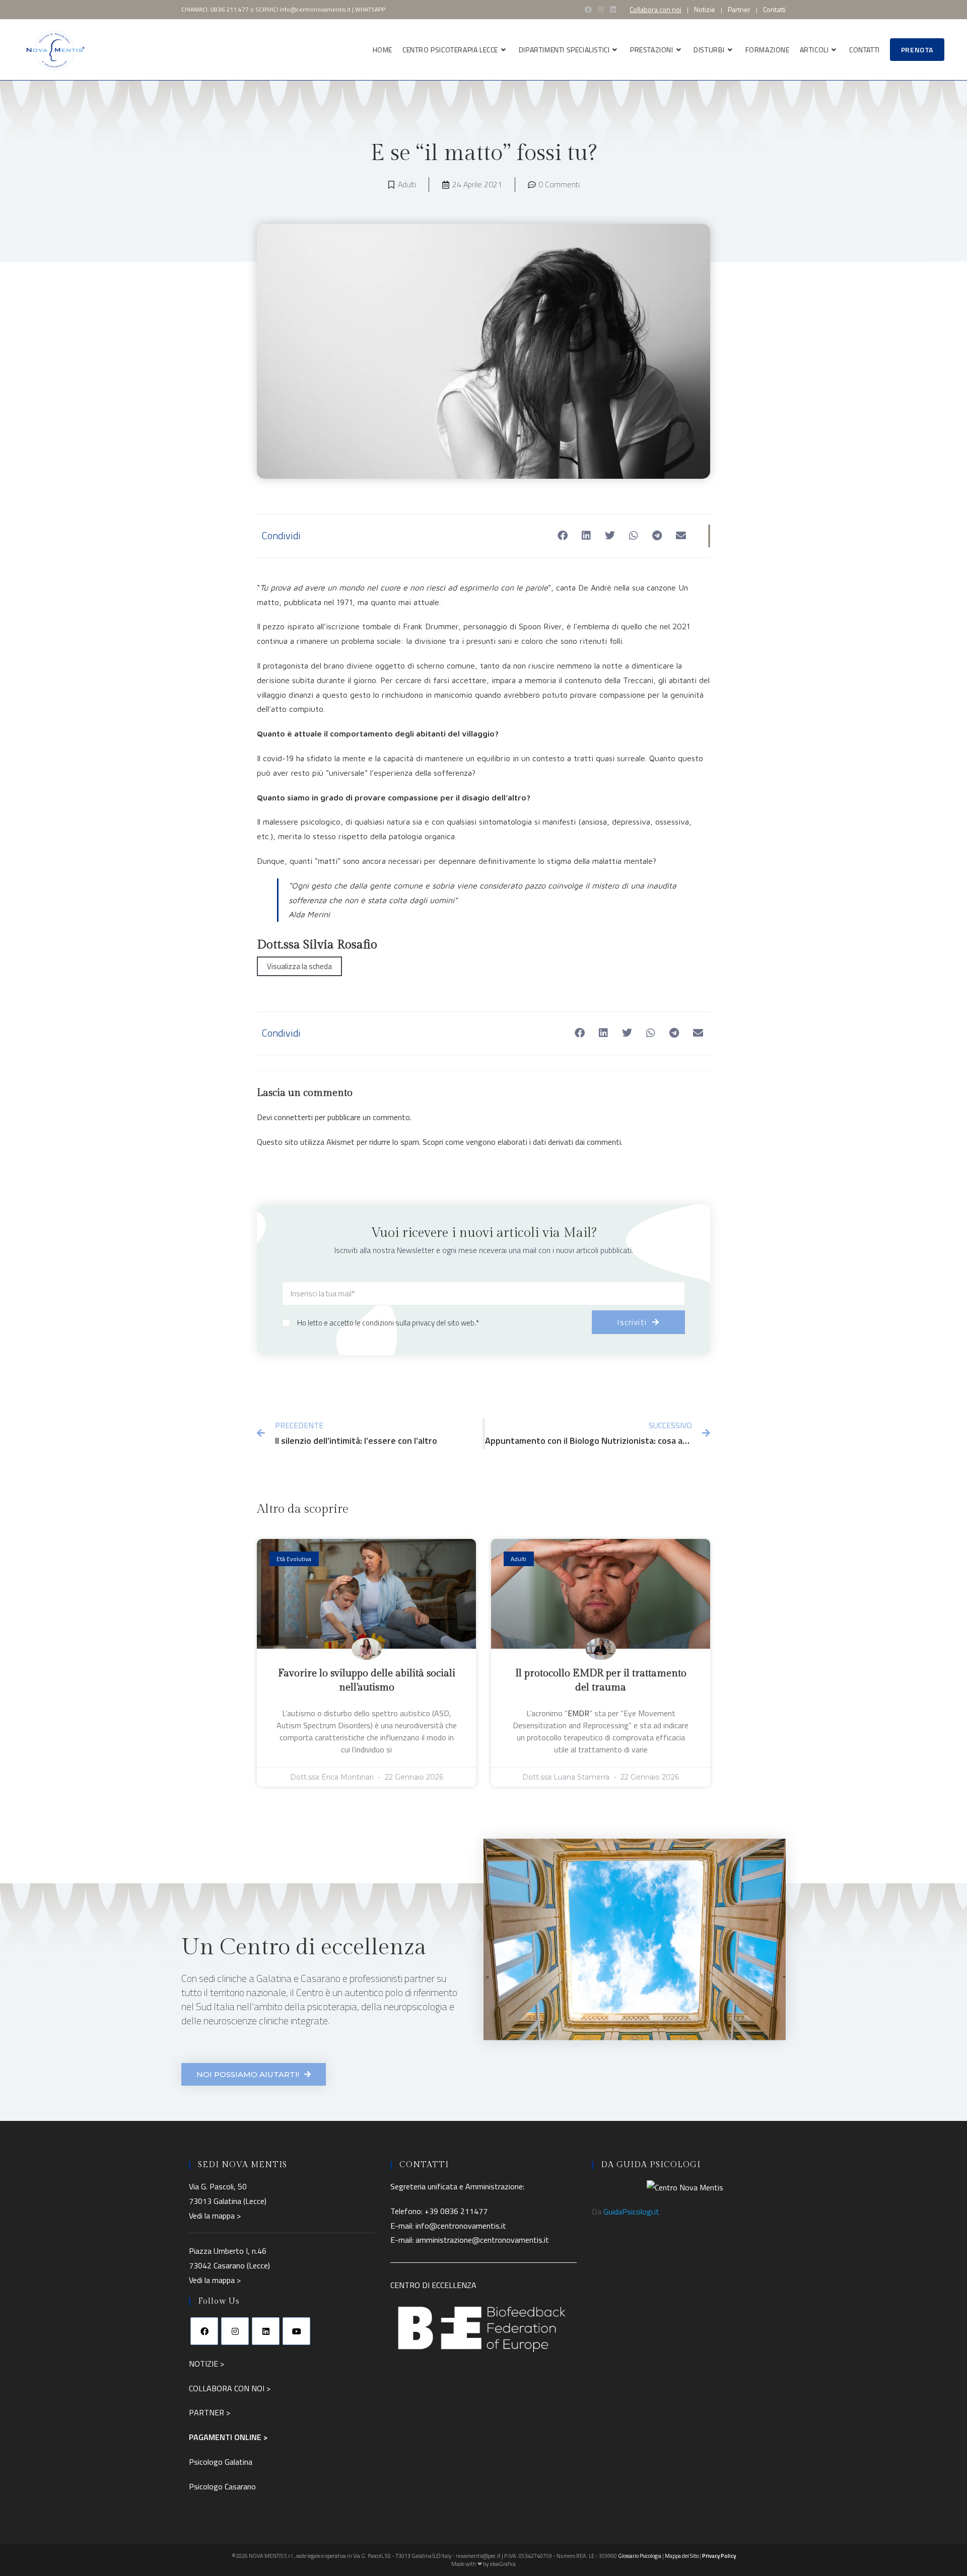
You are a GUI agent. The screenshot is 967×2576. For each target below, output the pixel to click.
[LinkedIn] (266, 2331)
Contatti (774, 10)
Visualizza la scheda (299, 966)
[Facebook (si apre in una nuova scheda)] (588, 10)
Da (626, 2212)
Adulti (407, 184)
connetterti (293, 1117)
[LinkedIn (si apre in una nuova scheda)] (613, 10)
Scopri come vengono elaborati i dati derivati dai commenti (522, 1142)
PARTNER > (210, 2412)
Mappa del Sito (682, 2556)
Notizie (705, 10)
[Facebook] (204, 2331)
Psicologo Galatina (221, 2462)
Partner (739, 10)
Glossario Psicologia (640, 2556)
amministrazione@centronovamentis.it (482, 2240)
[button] (563, 536)
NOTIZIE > (206, 2364)
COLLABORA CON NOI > (230, 2388)
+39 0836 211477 (456, 2211)
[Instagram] (235, 2331)
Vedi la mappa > (215, 2216)
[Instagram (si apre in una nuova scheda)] (601, 10)
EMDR (578, 1713)
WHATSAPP (370, 9)
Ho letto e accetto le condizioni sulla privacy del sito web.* (388, 1323)
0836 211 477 (230, 9)
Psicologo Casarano (222, 2486)
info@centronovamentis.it (315, 9)
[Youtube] (296, 2331)
